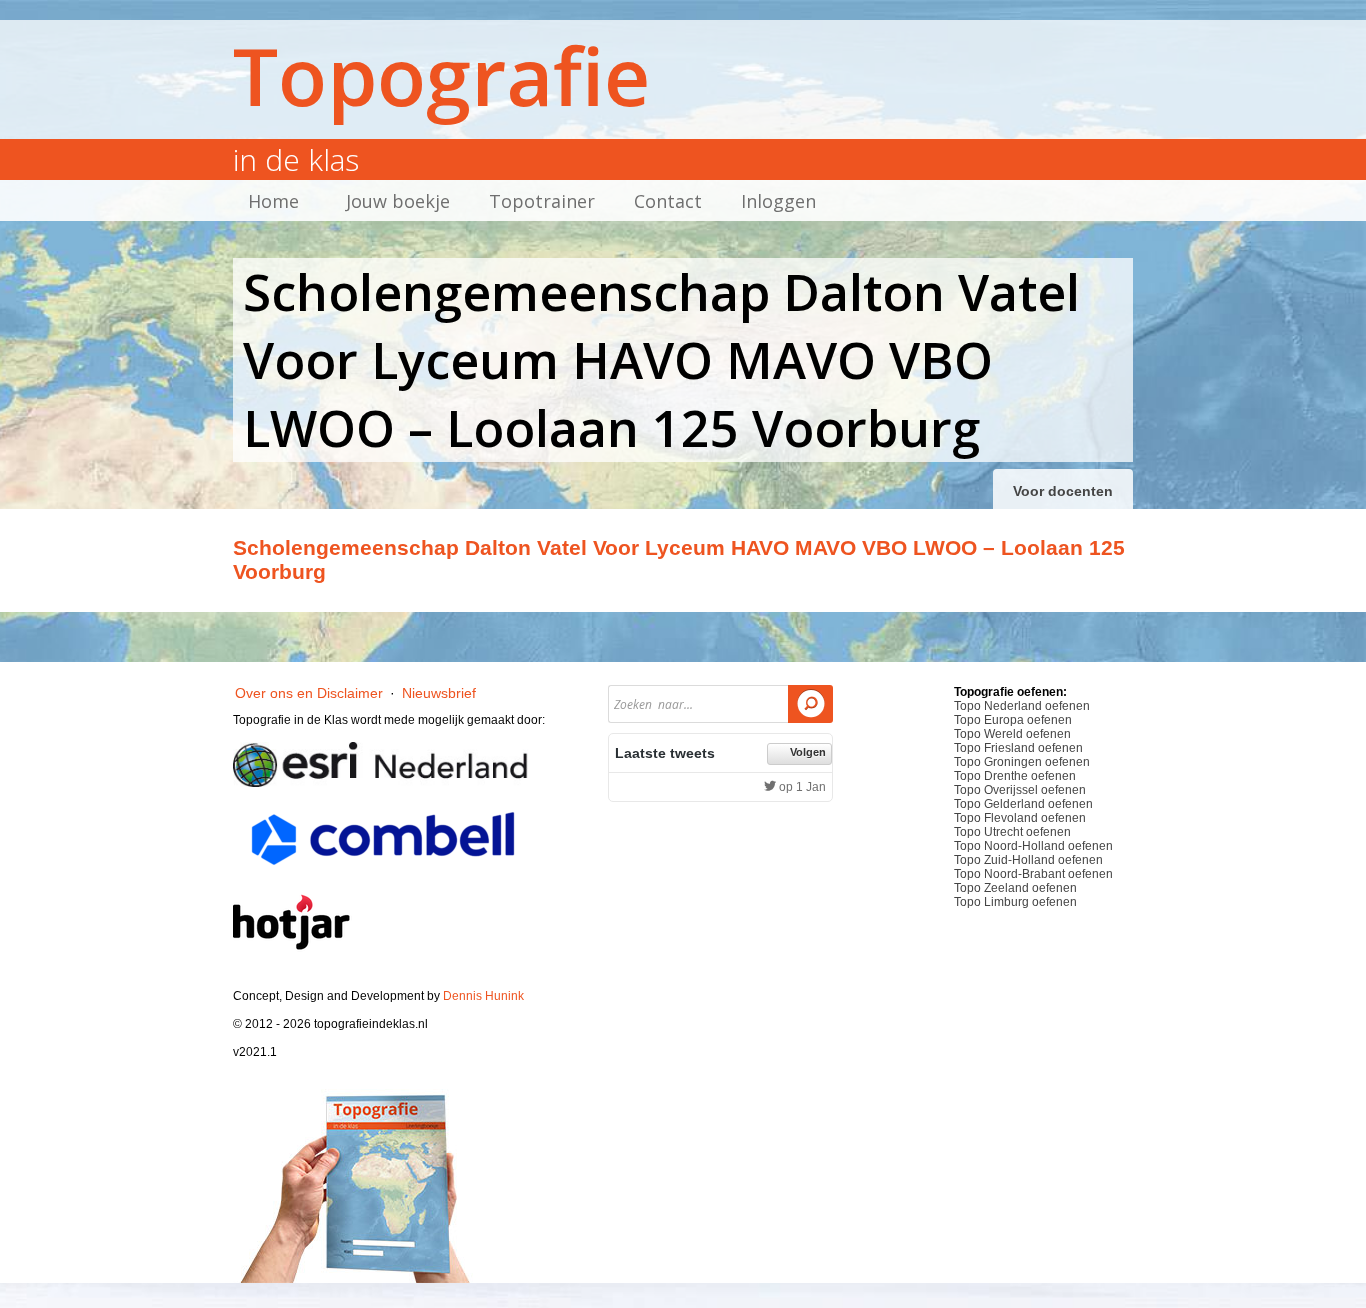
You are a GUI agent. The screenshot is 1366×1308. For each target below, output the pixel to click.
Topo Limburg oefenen (1015, 902)
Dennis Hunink (483, 996)
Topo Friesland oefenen (1018, 748)
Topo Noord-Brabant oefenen (1033, 874)
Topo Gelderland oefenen (1023, 804)
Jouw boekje (398, 201)
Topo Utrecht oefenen (1012, 832)
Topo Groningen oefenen (1022, 762)
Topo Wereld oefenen (1012, 734)
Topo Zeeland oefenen (1015, 888)
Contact (668, 201)
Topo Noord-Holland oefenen (1033, 846)
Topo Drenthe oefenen (1015, 776)
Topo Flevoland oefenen (1020, 818)
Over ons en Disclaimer (309, 693)
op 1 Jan (801, 787)
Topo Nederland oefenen (1022, 706)
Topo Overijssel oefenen (1020, 790)
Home (273, 201)
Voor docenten (1063, 491)
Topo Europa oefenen (1013, 720)
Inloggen (778, 201)
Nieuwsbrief (439, 693)
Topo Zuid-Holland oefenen (1028, 860)
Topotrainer (542, 201)
